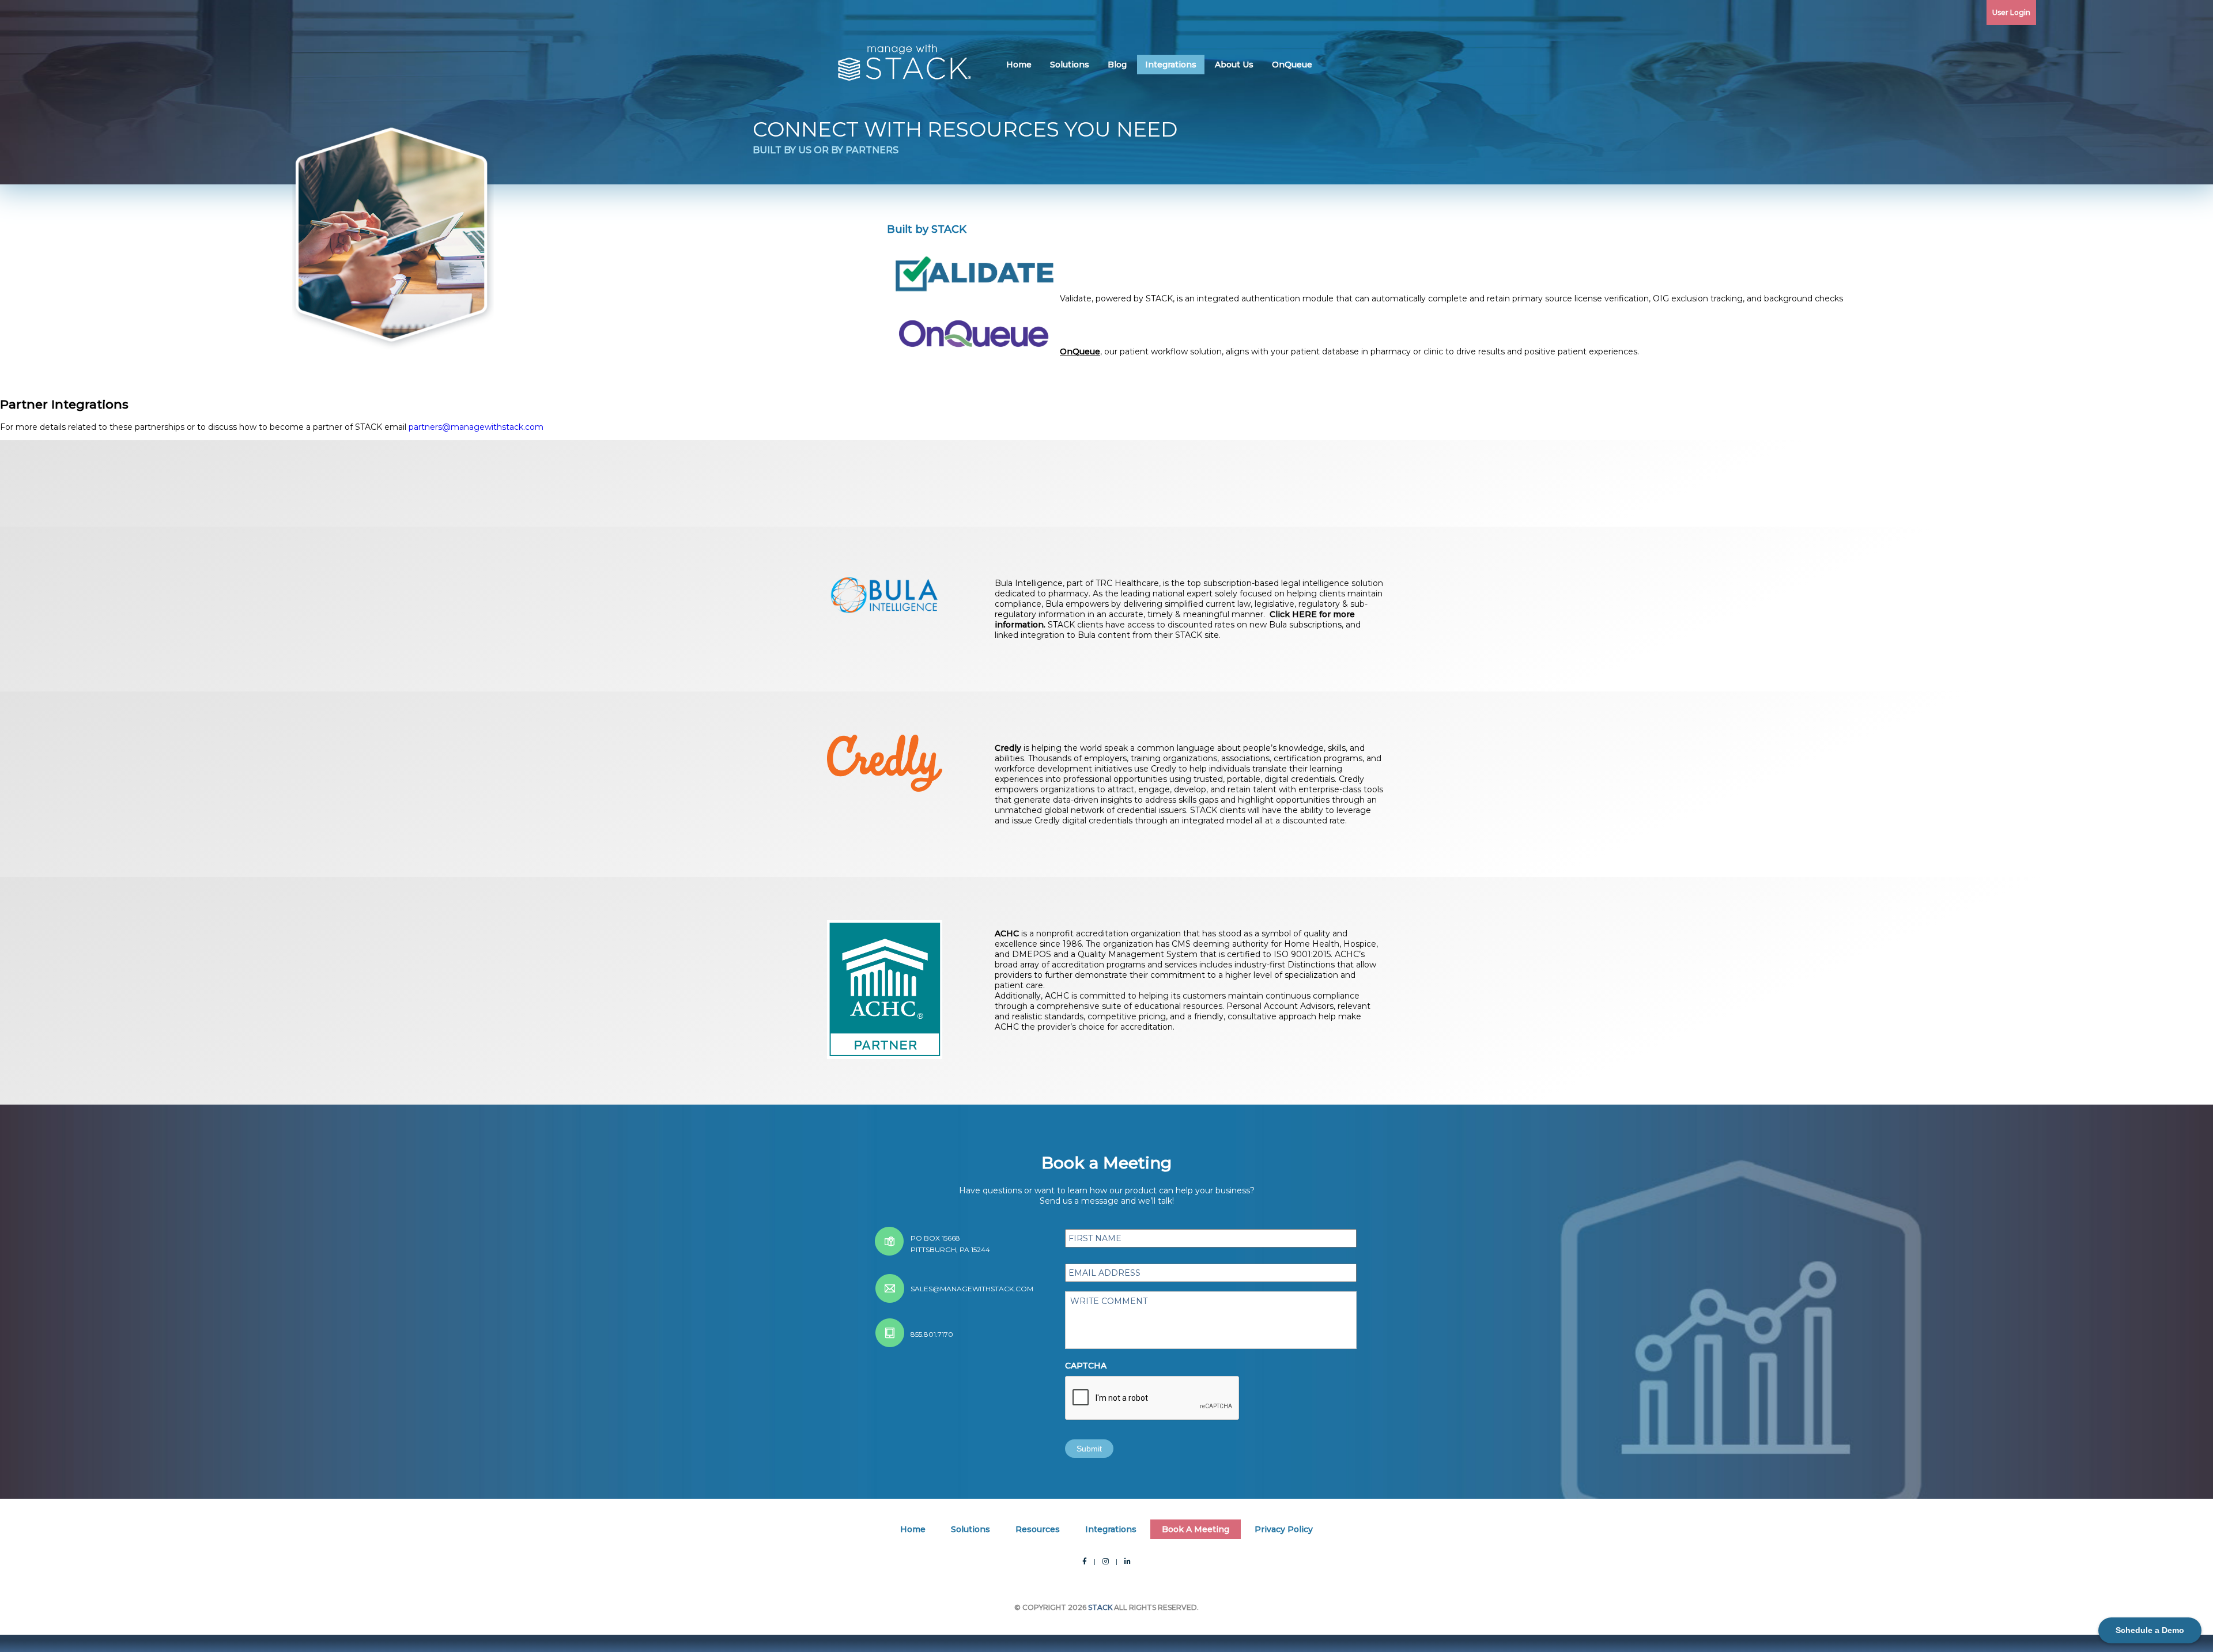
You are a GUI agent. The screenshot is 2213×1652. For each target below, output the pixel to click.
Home (1019, 65)
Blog (1117, 65)
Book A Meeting (1196, 1529)
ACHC (1007, 933)
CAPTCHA (1086, 1366)
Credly (1008, 748)
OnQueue (1292, 65)
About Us (1234, 65)
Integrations (1171, 65)
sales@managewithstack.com (972, 1289)
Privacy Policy (1284, 1529)
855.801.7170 (932, 1334)
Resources (1038, 1529)
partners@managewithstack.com (476, 427)
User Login (2011, 12)
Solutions (1070, 65)
